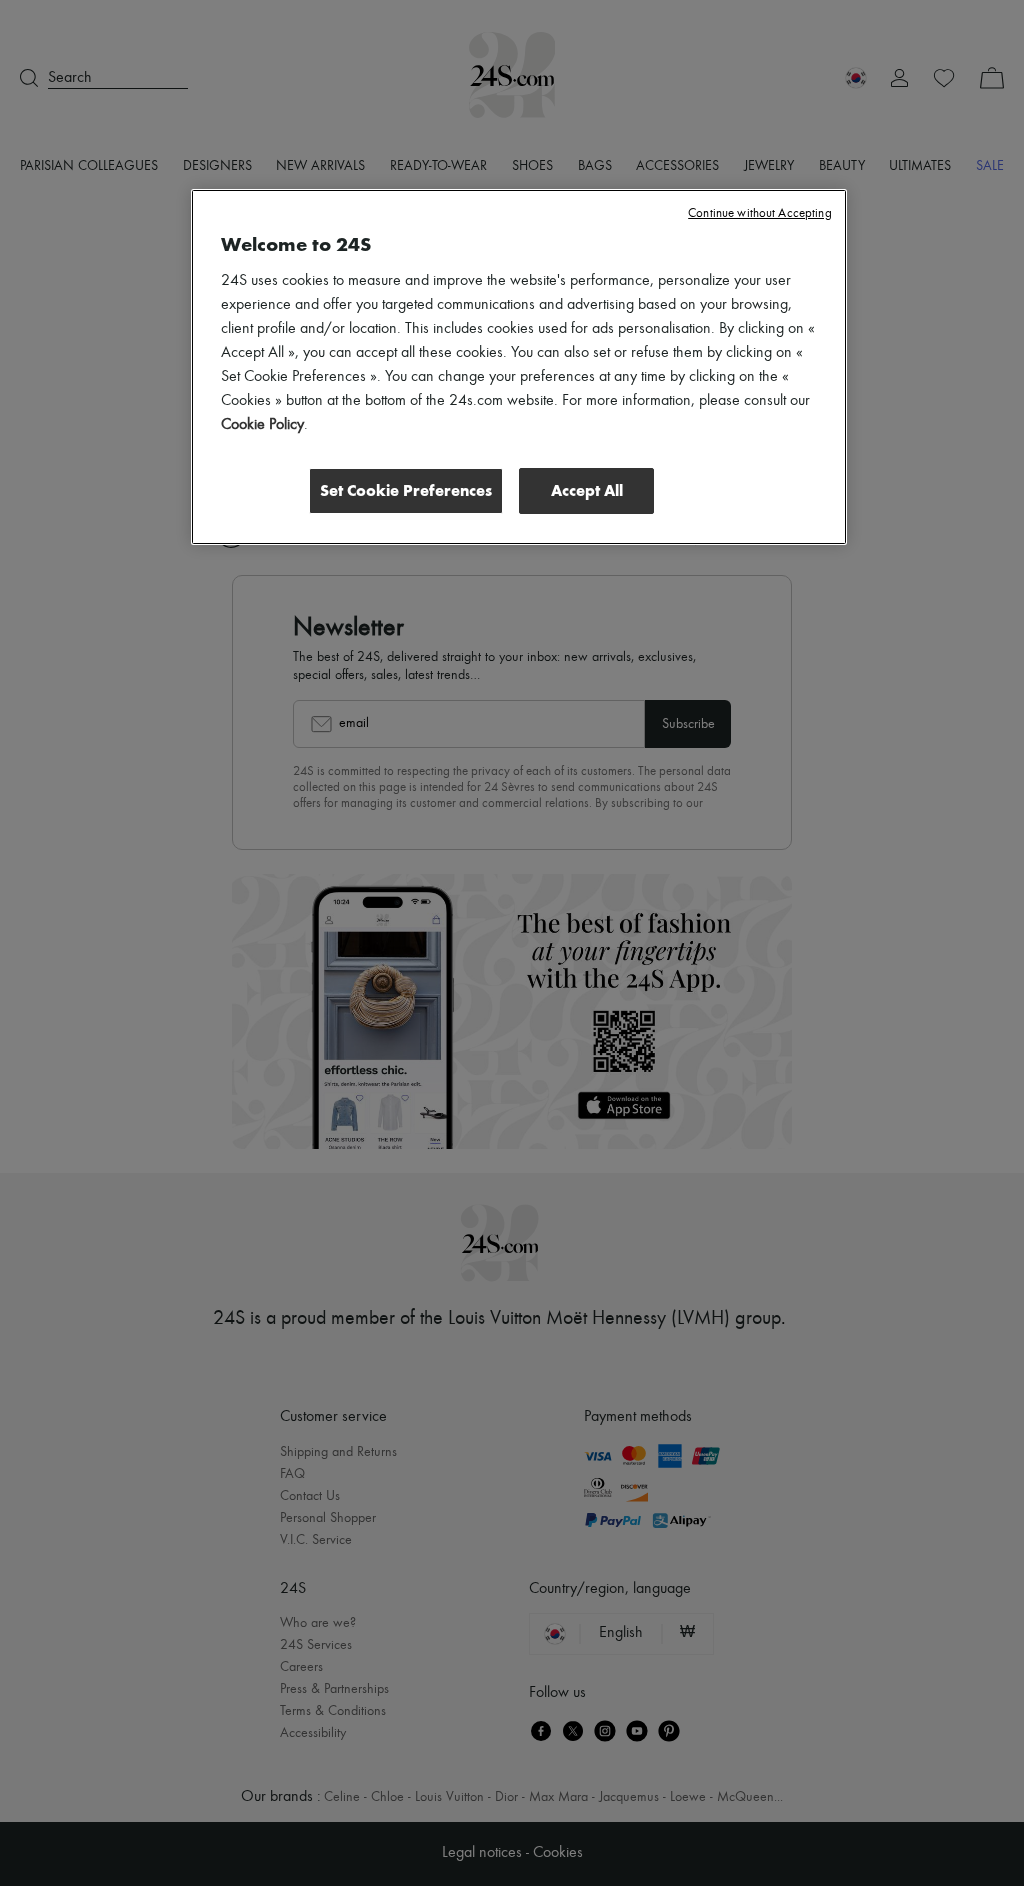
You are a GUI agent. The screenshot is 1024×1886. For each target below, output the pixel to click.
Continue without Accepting (759, 213)
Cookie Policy (262, 425)
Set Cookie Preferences (406, 490)
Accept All (587, 490)
